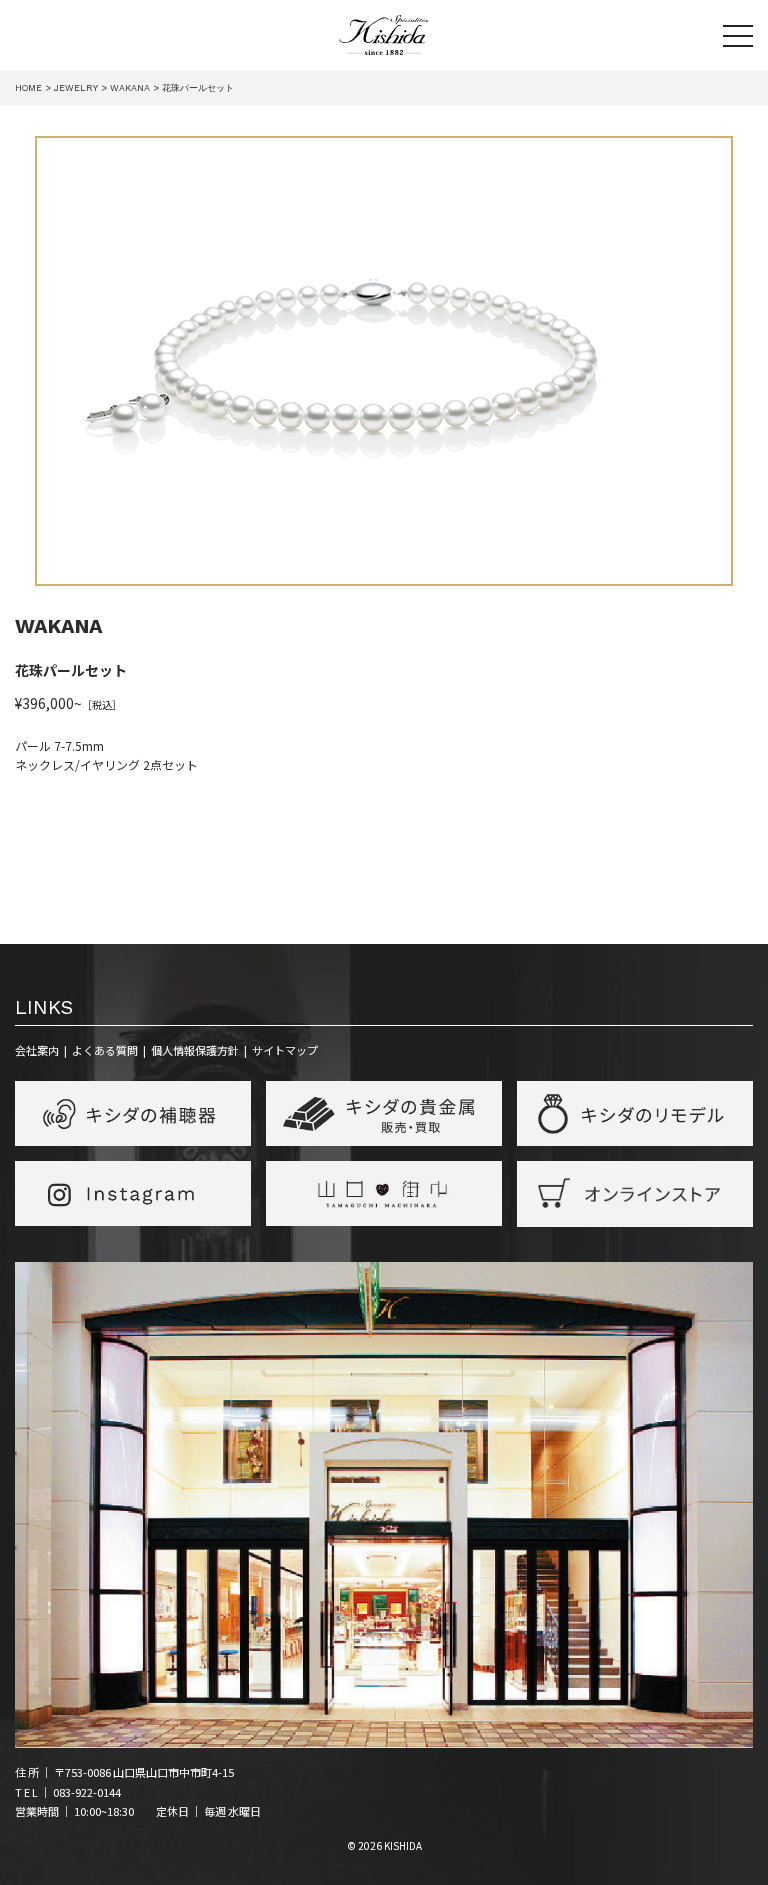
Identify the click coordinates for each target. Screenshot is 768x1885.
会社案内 (37, 1050)
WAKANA (59, 626)
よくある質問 (105, 1050)
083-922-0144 (87, 1792)
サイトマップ (285, 1050)
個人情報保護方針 (195, 1050)
